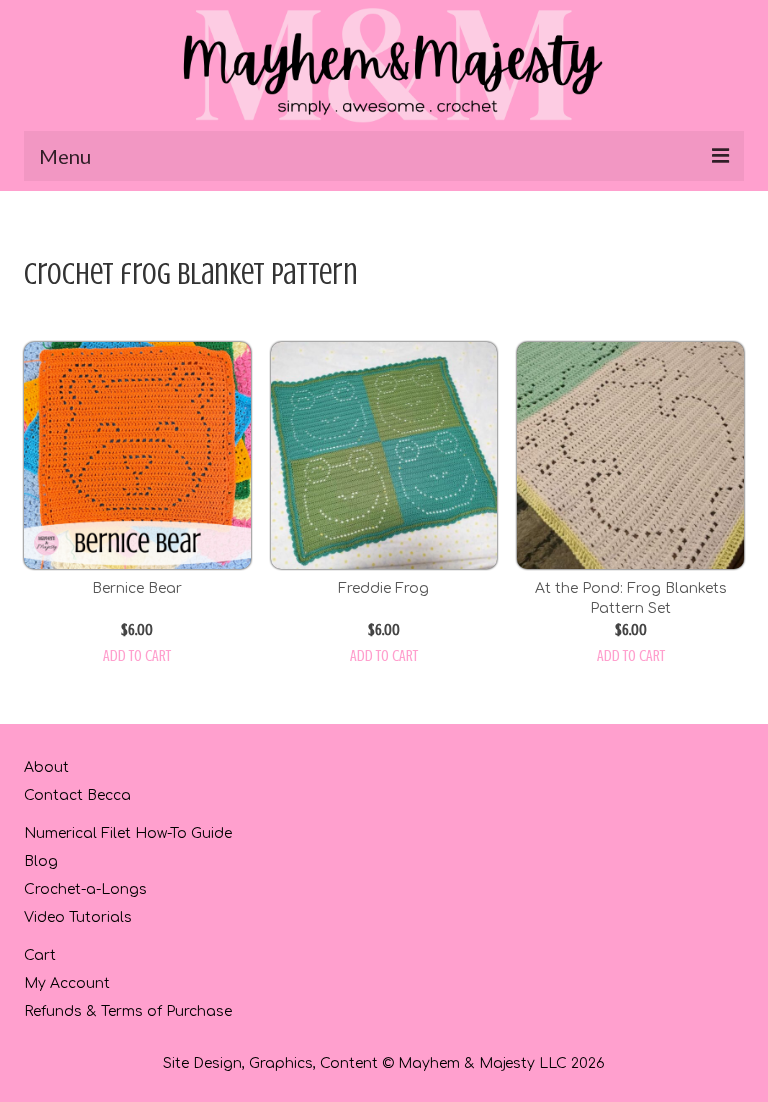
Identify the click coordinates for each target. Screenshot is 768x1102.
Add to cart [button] (137, 656)
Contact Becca (77, 795)
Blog (41, 861)
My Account (67, 983)
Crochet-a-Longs (85, 889)
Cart (40, 955)
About (46, 767)
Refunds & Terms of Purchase (128, 1011)
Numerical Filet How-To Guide (128, 833)
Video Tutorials (78, 917)
